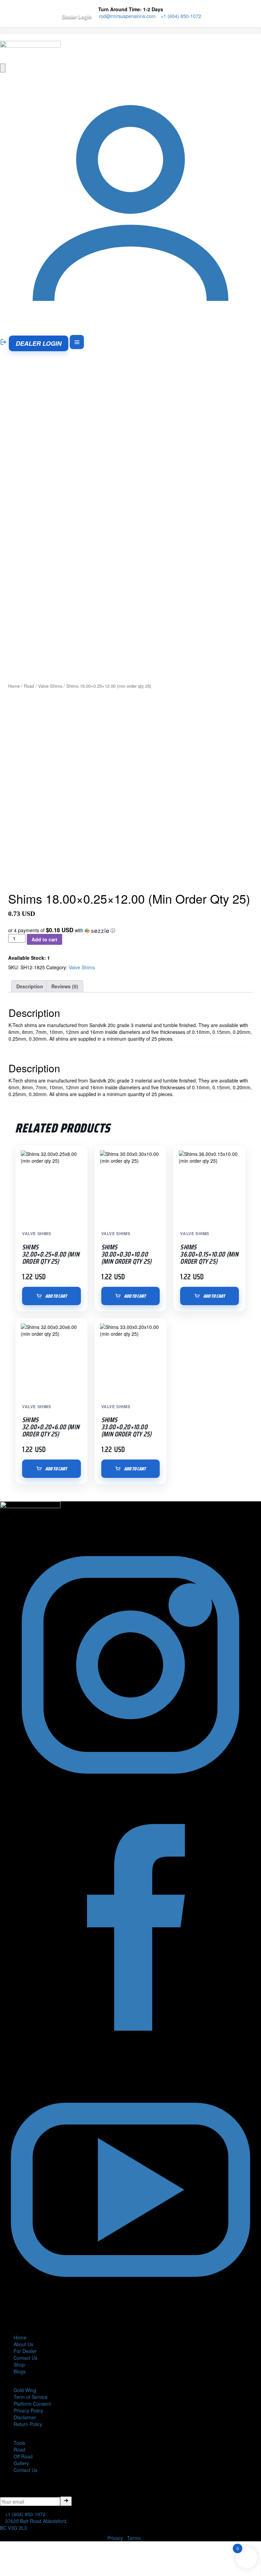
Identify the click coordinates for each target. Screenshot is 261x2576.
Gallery (21, 2463)
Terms (134, 2538)
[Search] (3, 68)
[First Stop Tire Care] (30, 51)
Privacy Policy (28, 2410)
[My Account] (130, 331)
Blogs (20, 2371)
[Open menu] (77, 342)
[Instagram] (130, 1793)
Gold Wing (25, 2390)
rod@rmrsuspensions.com (127, 16)
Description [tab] (30, 986)
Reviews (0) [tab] (65, 986)
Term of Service (31, 2397)
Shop (19, 2365)
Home (14, 686)
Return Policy (28, 2424)
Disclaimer (25, 2417)
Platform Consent (32, 2404)
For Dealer (25, 2351)
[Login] (4, 342)
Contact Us (25, 2358)
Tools (19, 2443)
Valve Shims (50, 686)
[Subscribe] (66, 2501)
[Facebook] (130, 2056)
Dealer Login (77, 16)
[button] (130, 930)
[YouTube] (130, 2318)
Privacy (115, 2538)
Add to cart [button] (56, 1296)
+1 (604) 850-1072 (180, 16)
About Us (23, 2344)
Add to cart (45, 939)
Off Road (23, 2456)
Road (29, 686)
